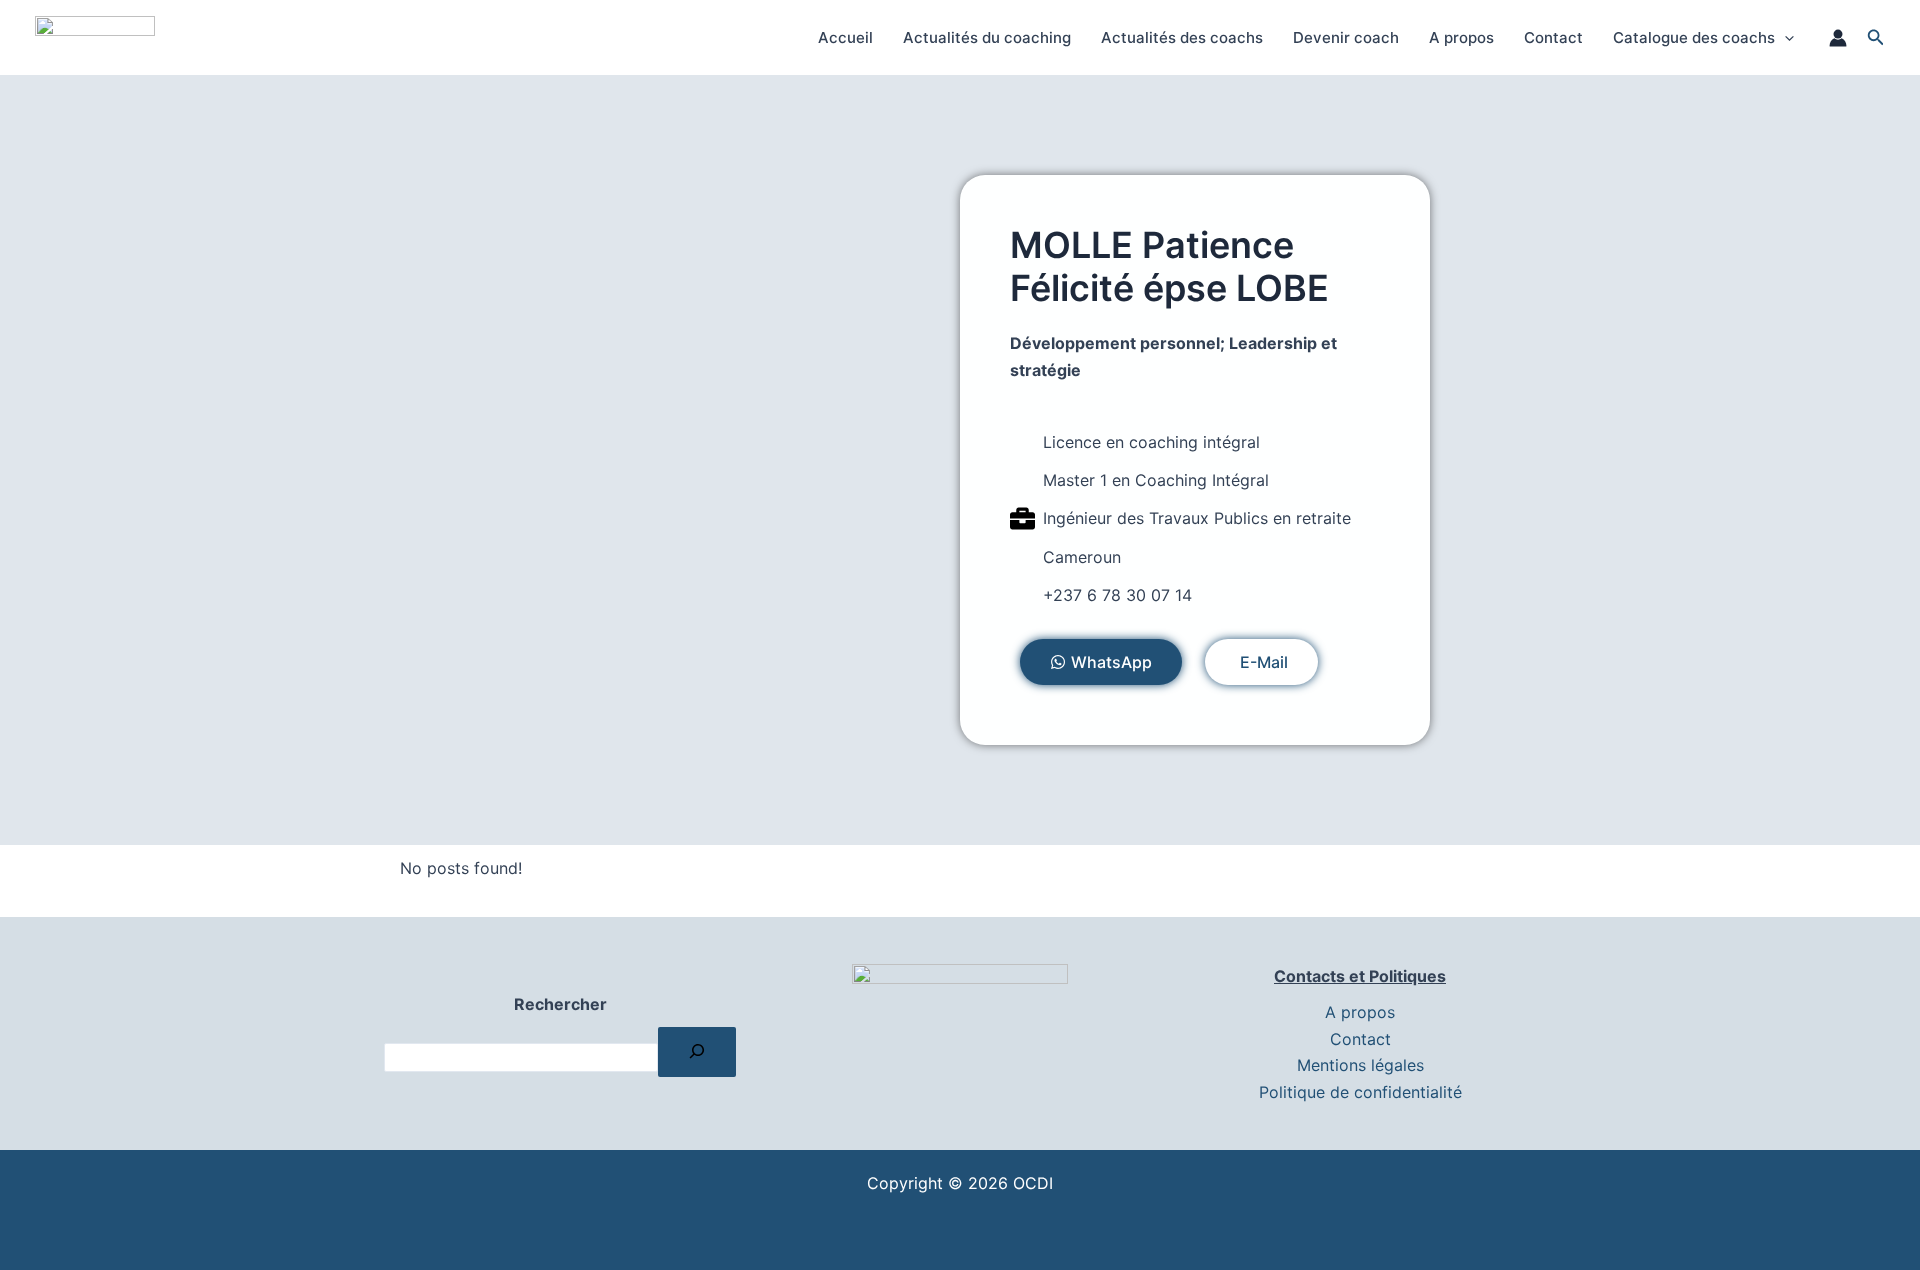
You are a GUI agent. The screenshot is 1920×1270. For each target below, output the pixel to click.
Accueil (845, 37)
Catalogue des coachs (1694, 37)
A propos (1461, 37)
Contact (1553, 37)
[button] (1784, 38)
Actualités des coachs (1182, 37)
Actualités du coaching (987, 37)
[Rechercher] (697, 1052)
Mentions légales (1360, 1065)
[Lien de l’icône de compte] (1838, 38)
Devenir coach (1346, 37)
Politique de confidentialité (1360, 1092)
